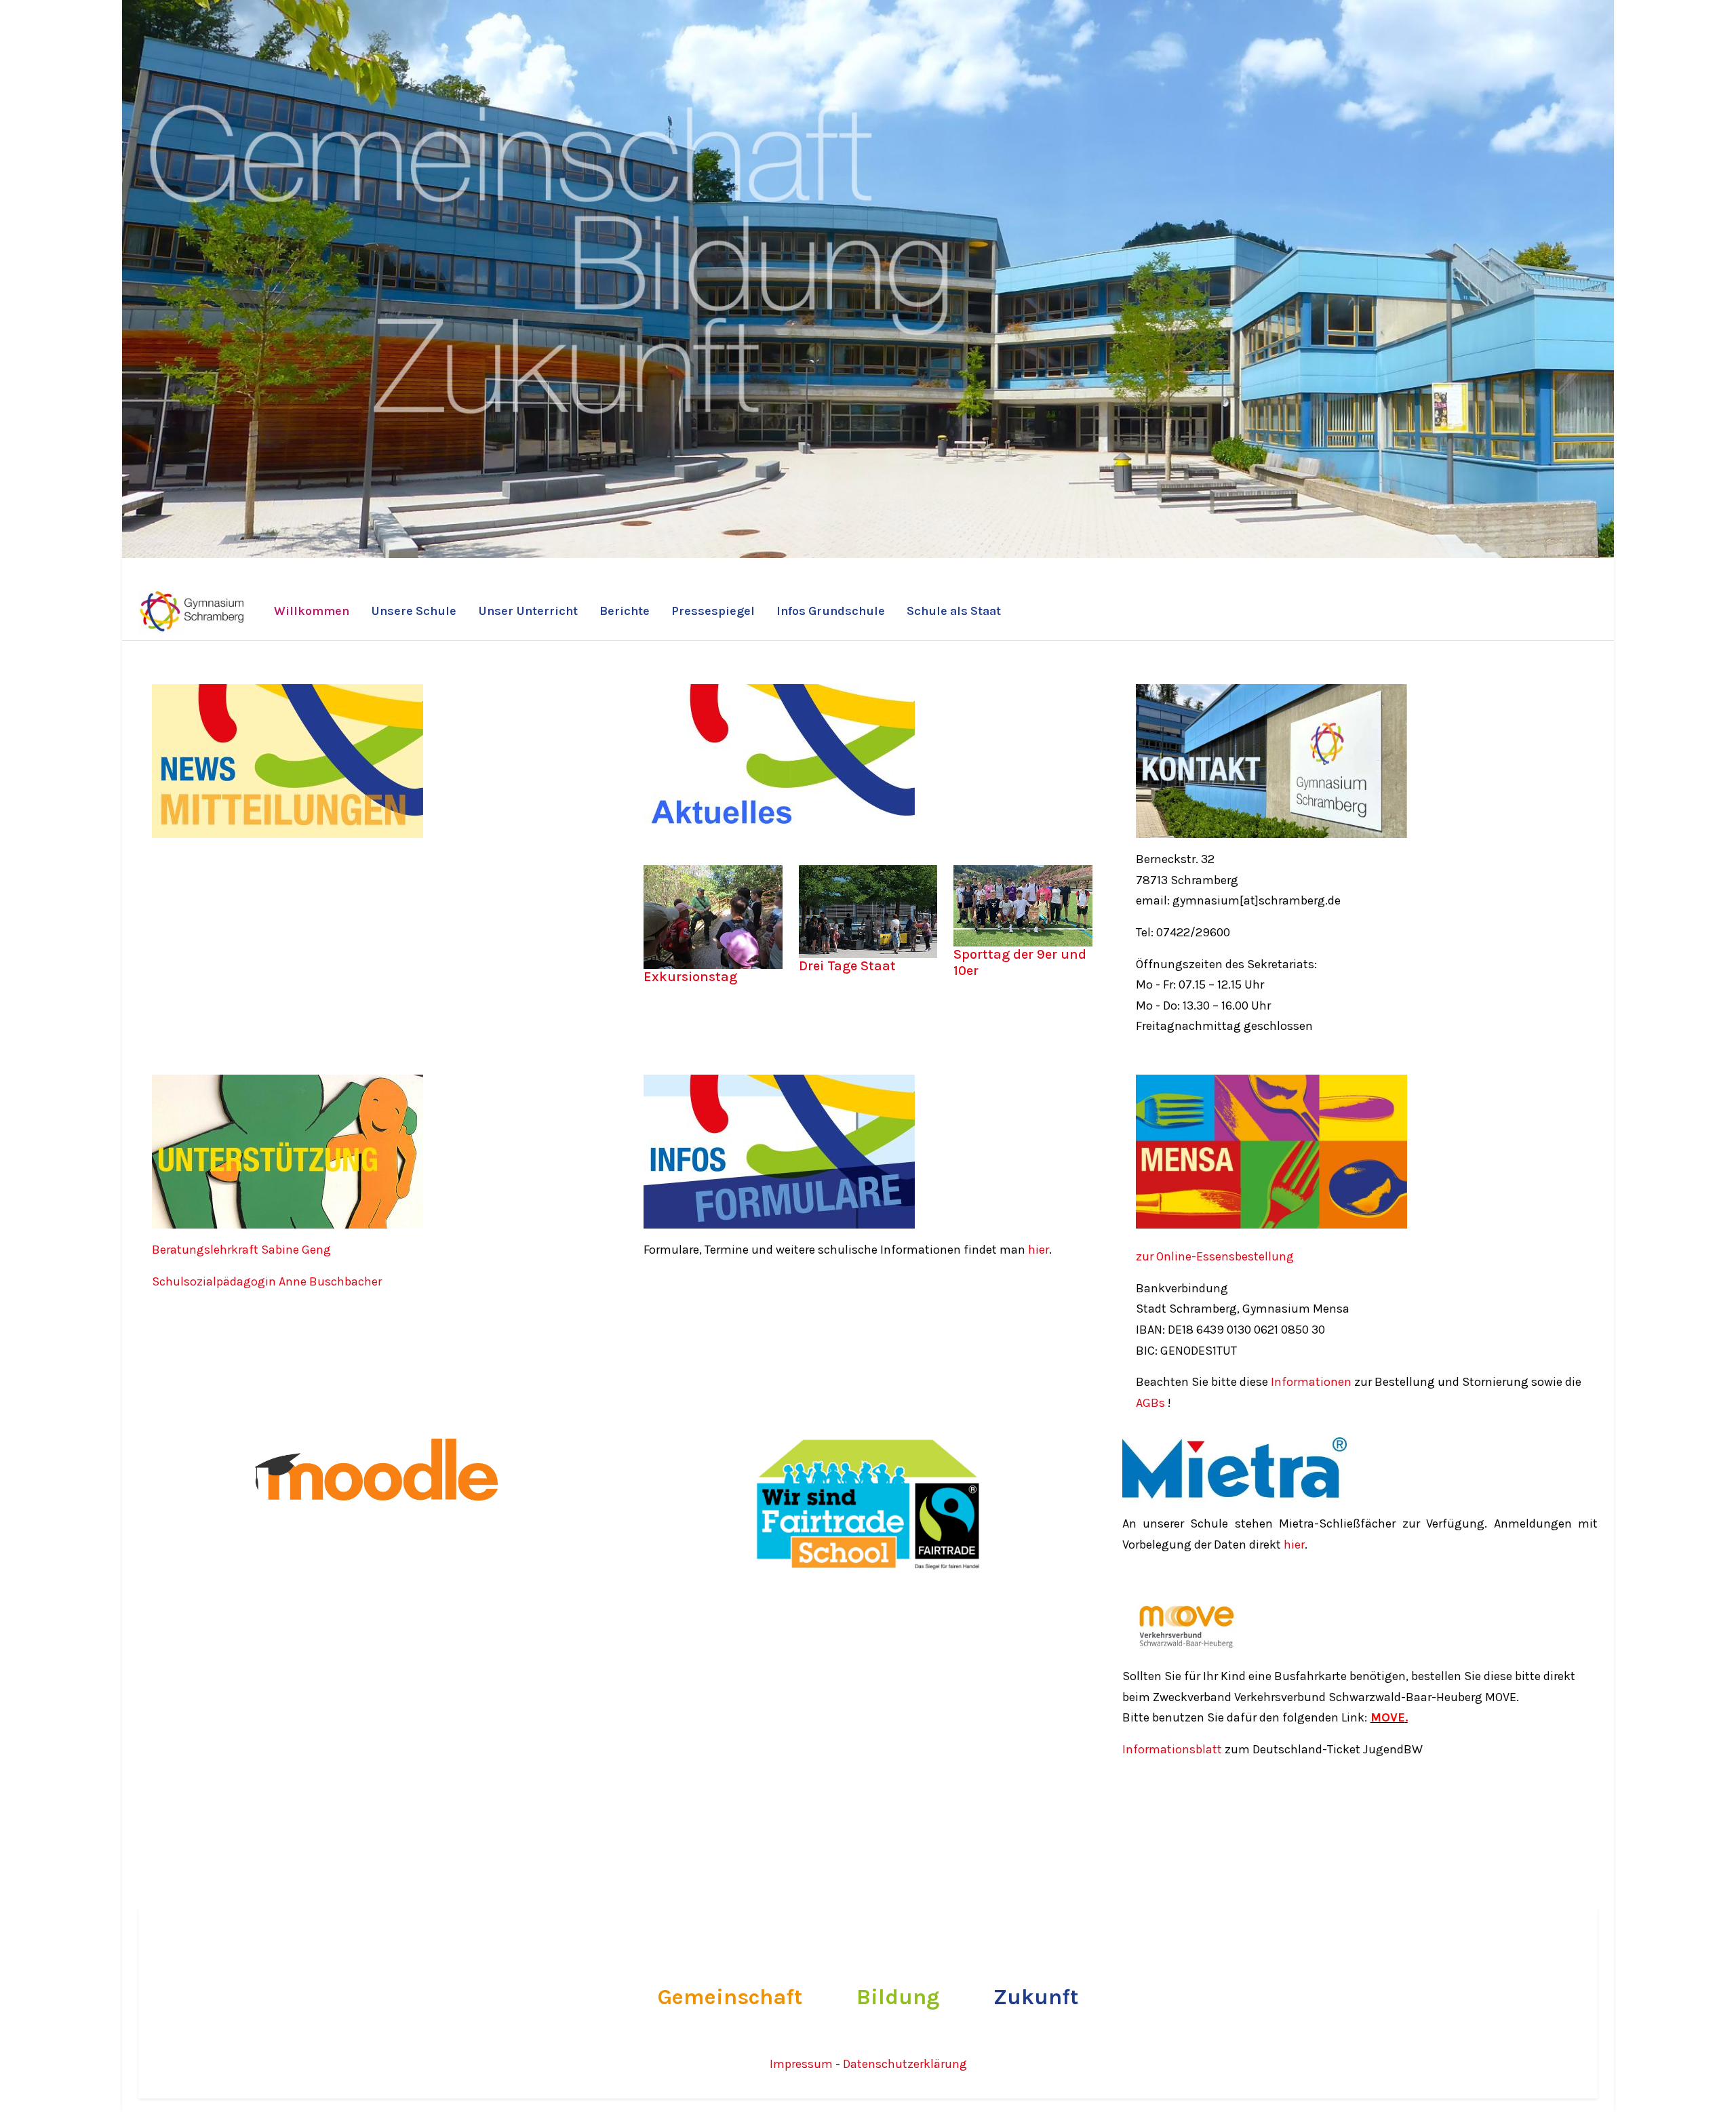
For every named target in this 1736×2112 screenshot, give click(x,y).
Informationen (1311, 1382)
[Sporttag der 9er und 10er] (1023, 908)
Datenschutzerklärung (905, 2064)
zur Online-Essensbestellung (1215, 1256)
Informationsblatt (1173, 1749)
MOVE (1388, 1717)
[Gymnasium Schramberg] (193, 611)
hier (1039, 1250)
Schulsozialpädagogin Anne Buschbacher (268, 1281)
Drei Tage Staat (847, 966)
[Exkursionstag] (713, 919)
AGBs (1150, 1403)
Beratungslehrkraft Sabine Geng (243, 1250)
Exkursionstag (690, 977)
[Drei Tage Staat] (868, 914)
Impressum (803, 2064)
